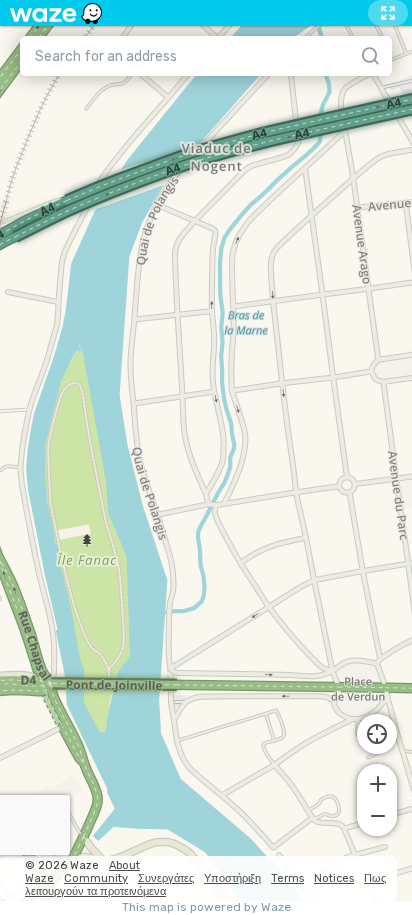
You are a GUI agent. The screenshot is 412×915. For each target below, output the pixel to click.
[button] (377, 782)
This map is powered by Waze (206, 907)
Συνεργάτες (166, 878)
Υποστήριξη (232, 878)
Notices (334, 878)
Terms (287, 878)
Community (96, 878)
